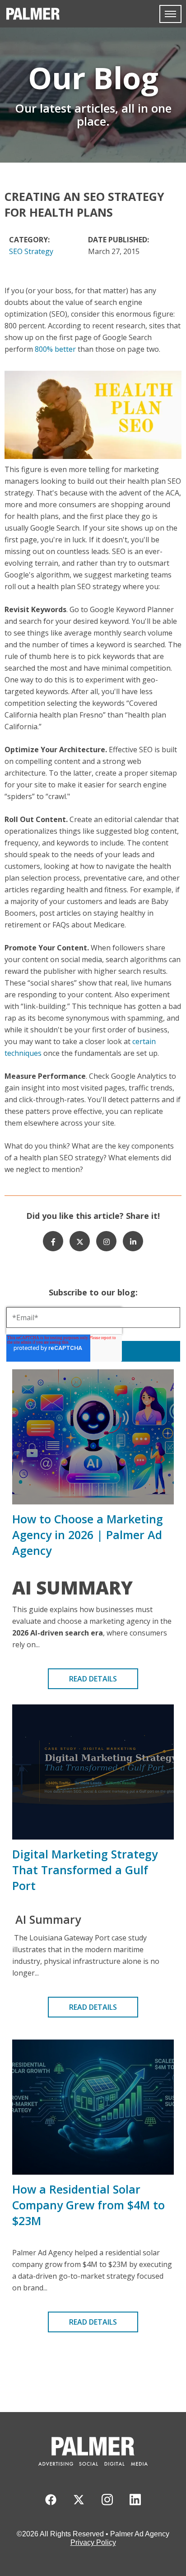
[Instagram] (106, 1241)
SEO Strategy (31, 251)
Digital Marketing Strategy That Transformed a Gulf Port (85, 1870)
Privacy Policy (93, 2542)
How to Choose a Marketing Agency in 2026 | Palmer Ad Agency (88, 1535)
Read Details (93, 1679)
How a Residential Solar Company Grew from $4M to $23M (88, 2205)
